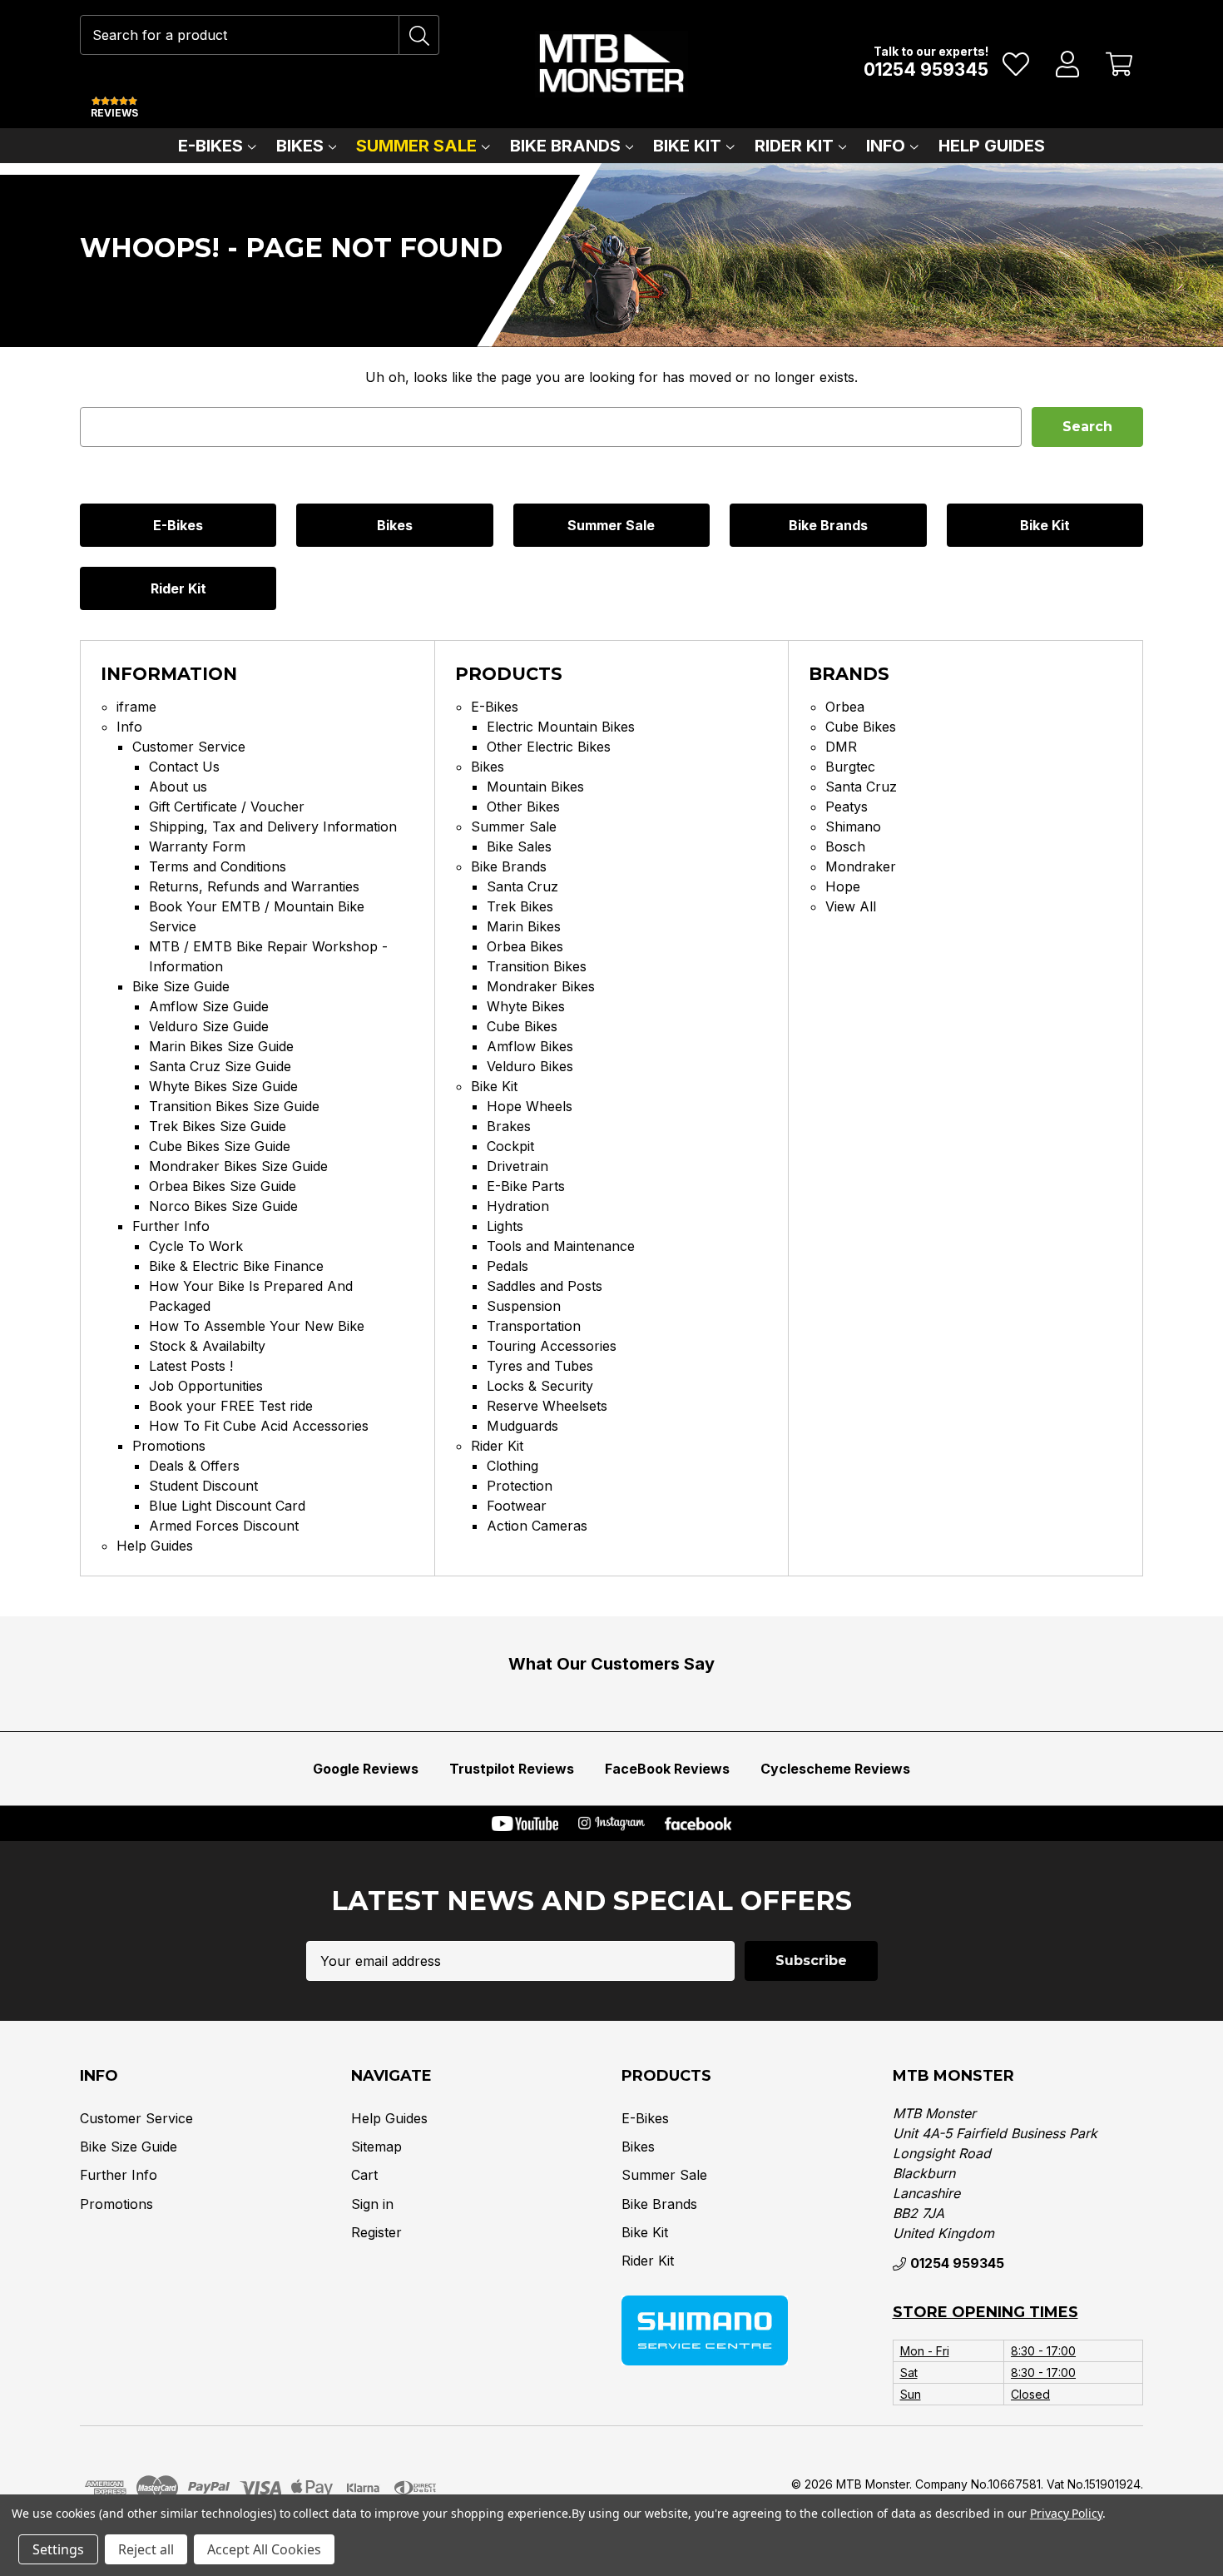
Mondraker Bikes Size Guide (238, 1166)
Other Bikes (523, 807)
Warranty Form (197, 846)
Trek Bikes (520, 906)
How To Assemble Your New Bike (257, 1326)
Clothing (512, 1466)
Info (886, 146)
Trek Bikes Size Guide (218, 1126)
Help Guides (992, 146)
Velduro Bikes (530, 1066)
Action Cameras (537, 1526)
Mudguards (522, 1426)
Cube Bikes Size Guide (220, 1146)
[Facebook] (698, 1824)
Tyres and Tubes (540, 1366)
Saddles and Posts (545, 1286)
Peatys (847, 807)
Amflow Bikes (530, 1046)
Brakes (509, 1126)
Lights (505, 1226)
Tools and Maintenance (561, 1246)
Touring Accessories (552, 1346)
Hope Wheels (530, 1106)
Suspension (524, 1306)
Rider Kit (794, 146)
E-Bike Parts (526, 1186)
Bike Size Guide (181, 986)
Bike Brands (565, 146)
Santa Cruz (522, 886)
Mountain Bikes (535, 787)
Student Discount (203, 1486)
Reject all (146, 2549)
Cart (364, 2175)
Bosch (845, 846)
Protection (520, 1486)
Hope (843, 886)
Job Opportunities (206, 1386)
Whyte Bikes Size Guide (223, 1086)
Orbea (845, 707)
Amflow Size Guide (209, 1006)
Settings (58, 2549)
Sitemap (376, 2147)
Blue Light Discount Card (227, 1506)
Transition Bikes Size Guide (234, 1106)
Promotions (169, 1446)
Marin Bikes (524, 926)
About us (178, 787)
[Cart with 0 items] (1119, 64)
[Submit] (419, 35)
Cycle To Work (196, 1246)
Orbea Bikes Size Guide (223, 1186)
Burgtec (850, 767)
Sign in (372, 2204)
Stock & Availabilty (207, 1346)
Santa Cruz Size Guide (220, 1066)
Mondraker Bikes (541, 986)
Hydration (518, 1206)
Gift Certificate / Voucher (227, 807)
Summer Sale (416, 146)
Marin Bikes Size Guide (221, 1046)
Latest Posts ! (191, 1366)
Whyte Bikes (526, 1006)
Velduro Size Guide (209, 1026)
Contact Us (184, 767)
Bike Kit (687, 146)
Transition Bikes (537, 966)
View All (851, 906)
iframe (136, 707)
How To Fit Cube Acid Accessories (259, 1426)
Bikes (300, 146)
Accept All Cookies (264, 2549)
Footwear (517, 1506)
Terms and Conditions (218, 866)
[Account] (1068, 64)
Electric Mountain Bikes (561, 727)
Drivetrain (517, 1166)
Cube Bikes (522, 1026)
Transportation (534, 1326)
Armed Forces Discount (224, 1526)
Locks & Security (540, 1386)
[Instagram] (611, 1824)
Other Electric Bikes (549, 747)
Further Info (171, 1226)
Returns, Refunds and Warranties (254, 886)
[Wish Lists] (1016, 64)
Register (376, 2232)
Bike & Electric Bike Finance (236, 1266)
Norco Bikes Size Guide (223, 1206)
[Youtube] (525, 1824)
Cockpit (510, 1146)
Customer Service (189, 747)
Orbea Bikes (525, 946)
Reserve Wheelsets (547, 1406)
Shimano (853, 826)
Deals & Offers (194, 1466)
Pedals (508, 1266)
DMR (841, 747)
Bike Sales (519, 846)
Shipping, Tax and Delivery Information (273, 826)
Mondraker (861, 866)
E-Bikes (210, 146)
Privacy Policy (1066, 2513)
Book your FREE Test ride (231, 1406)
